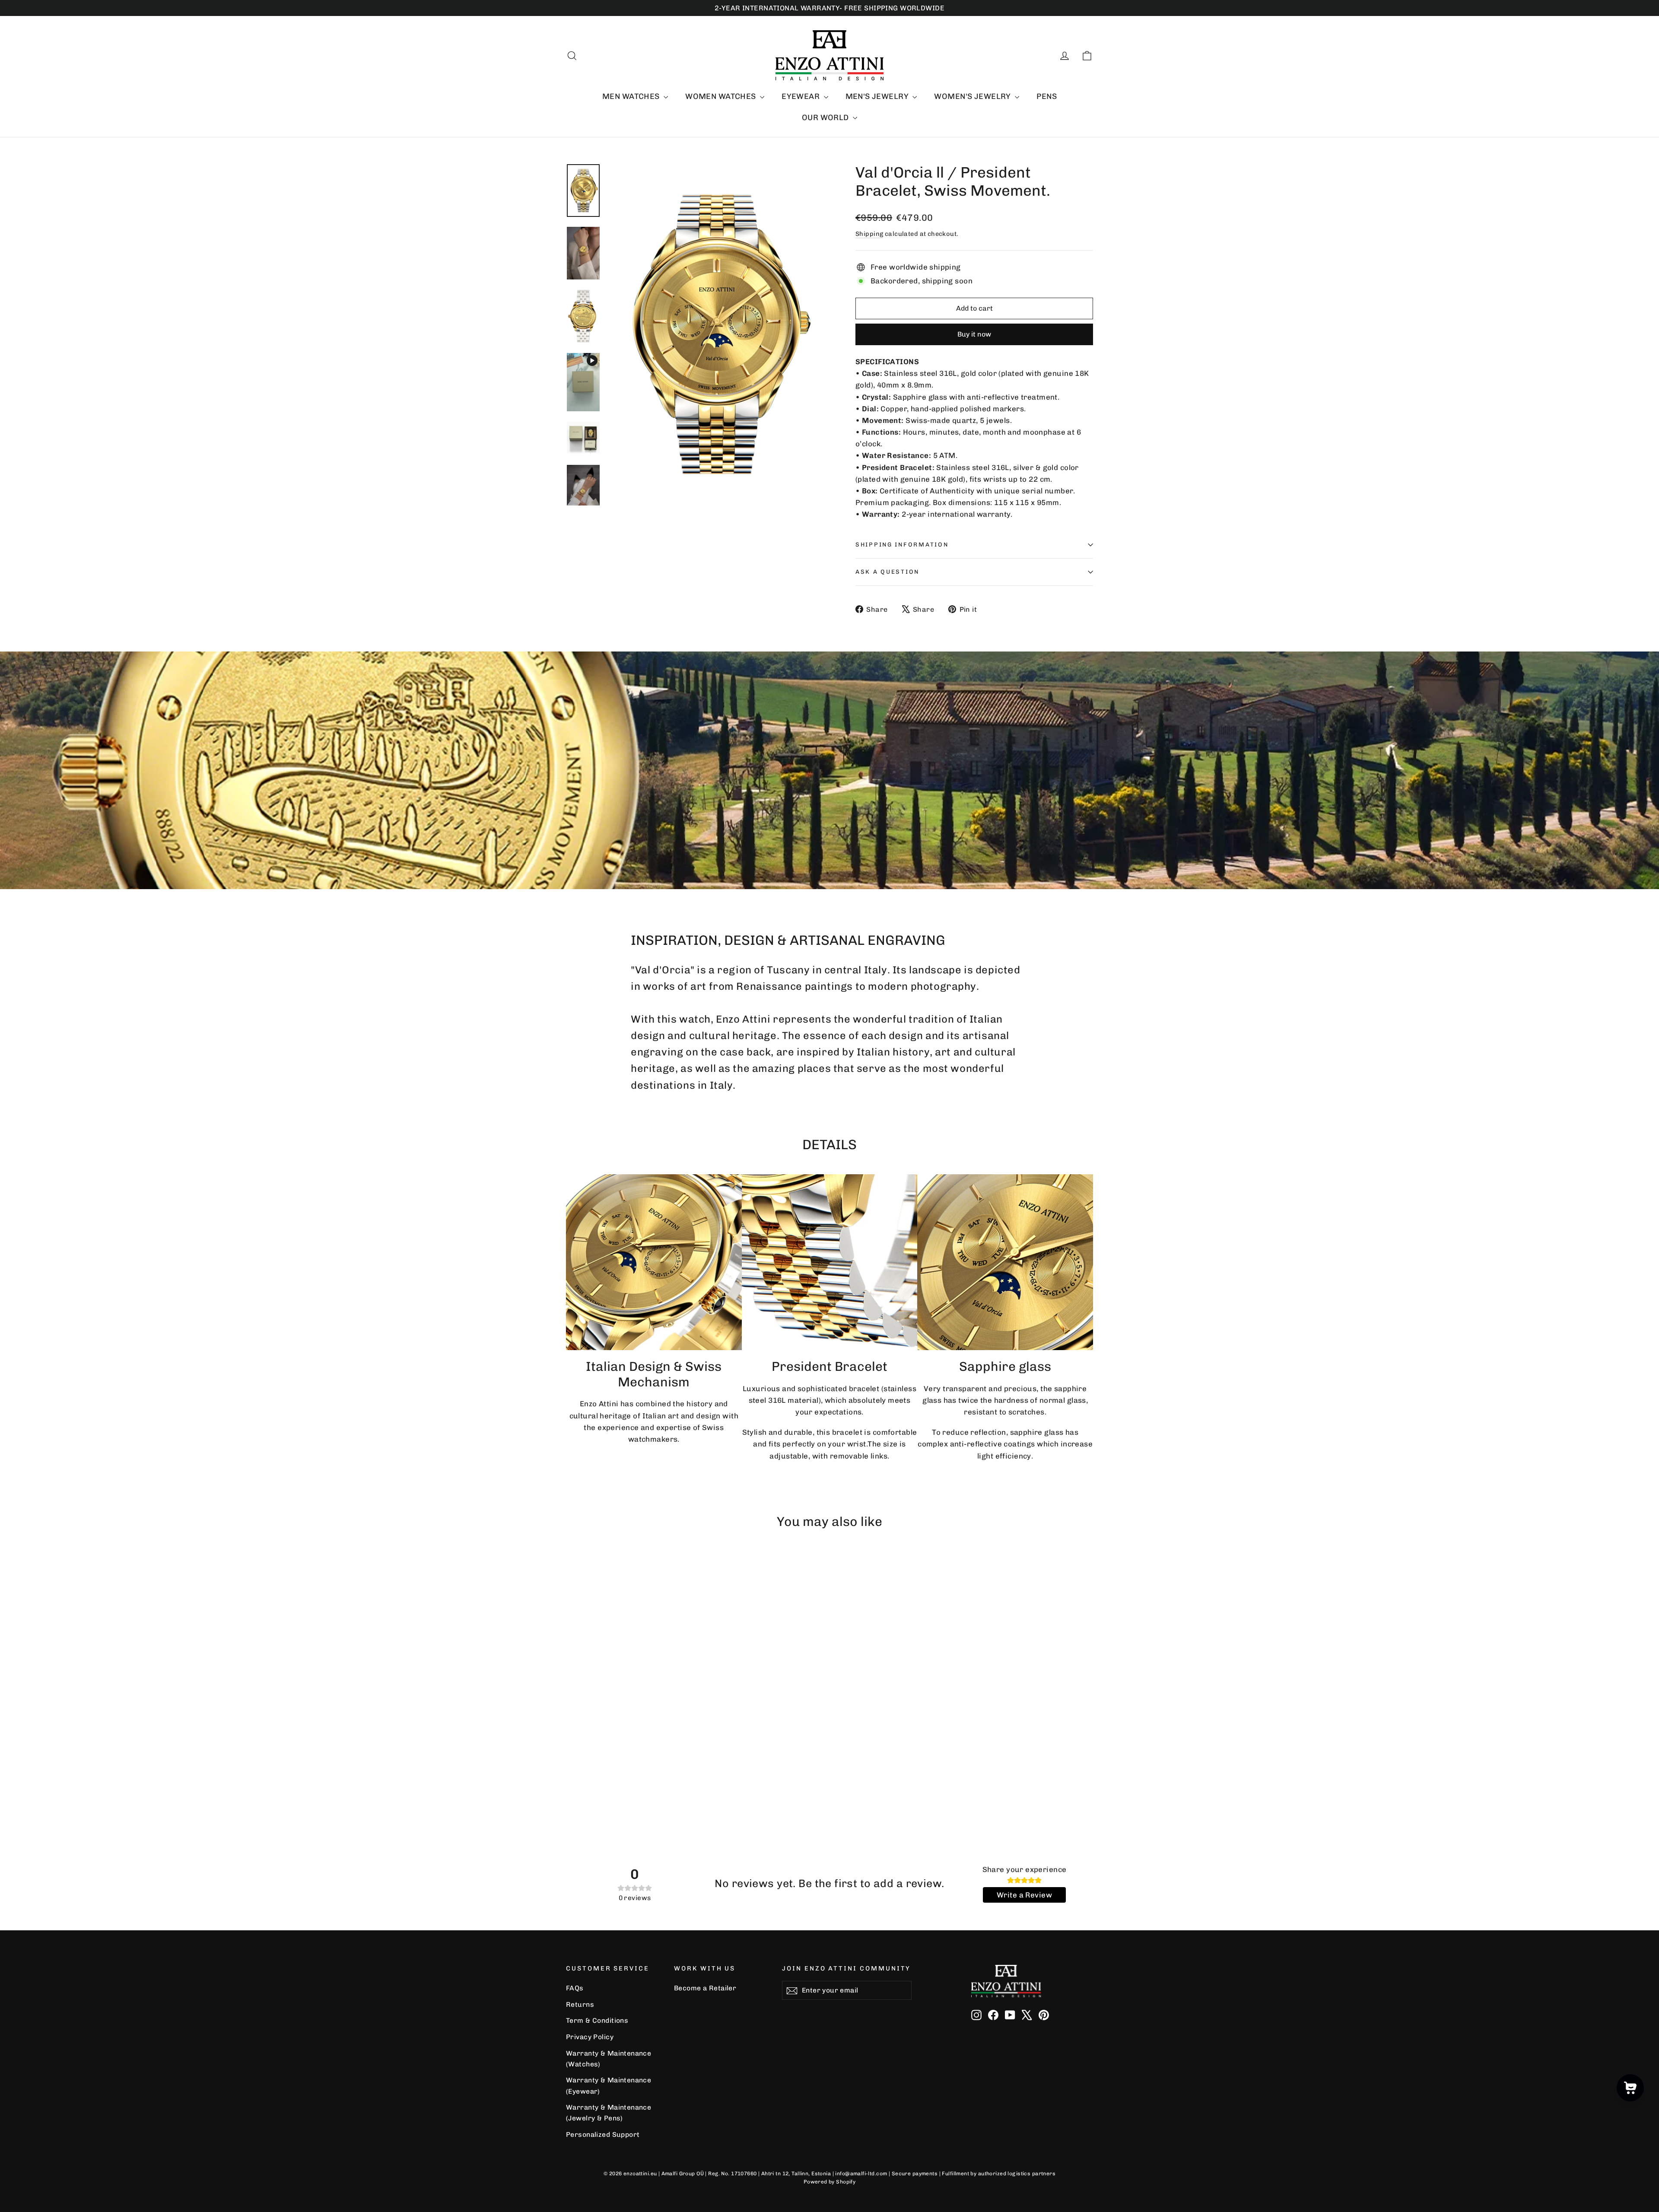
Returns (580, 2004)
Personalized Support (603, 2134)
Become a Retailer (705, 1988)
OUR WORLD (826, 118)
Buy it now (974, 334)
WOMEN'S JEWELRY (973, 96)
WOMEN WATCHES (721, 96)
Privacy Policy (590, 2037)
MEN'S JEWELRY (878, 96)
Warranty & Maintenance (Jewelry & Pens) (609, 2113)
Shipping (869, 234)
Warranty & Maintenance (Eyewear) (609, 2085)
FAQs (575, 1988)
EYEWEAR (801, 96)
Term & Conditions (597, 2020)
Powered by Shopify (830, 2182)
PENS (1047, 96)
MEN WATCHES (632, 96)
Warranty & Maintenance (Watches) (609, 2059)
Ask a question (887, 572)
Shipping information (902, 544)
